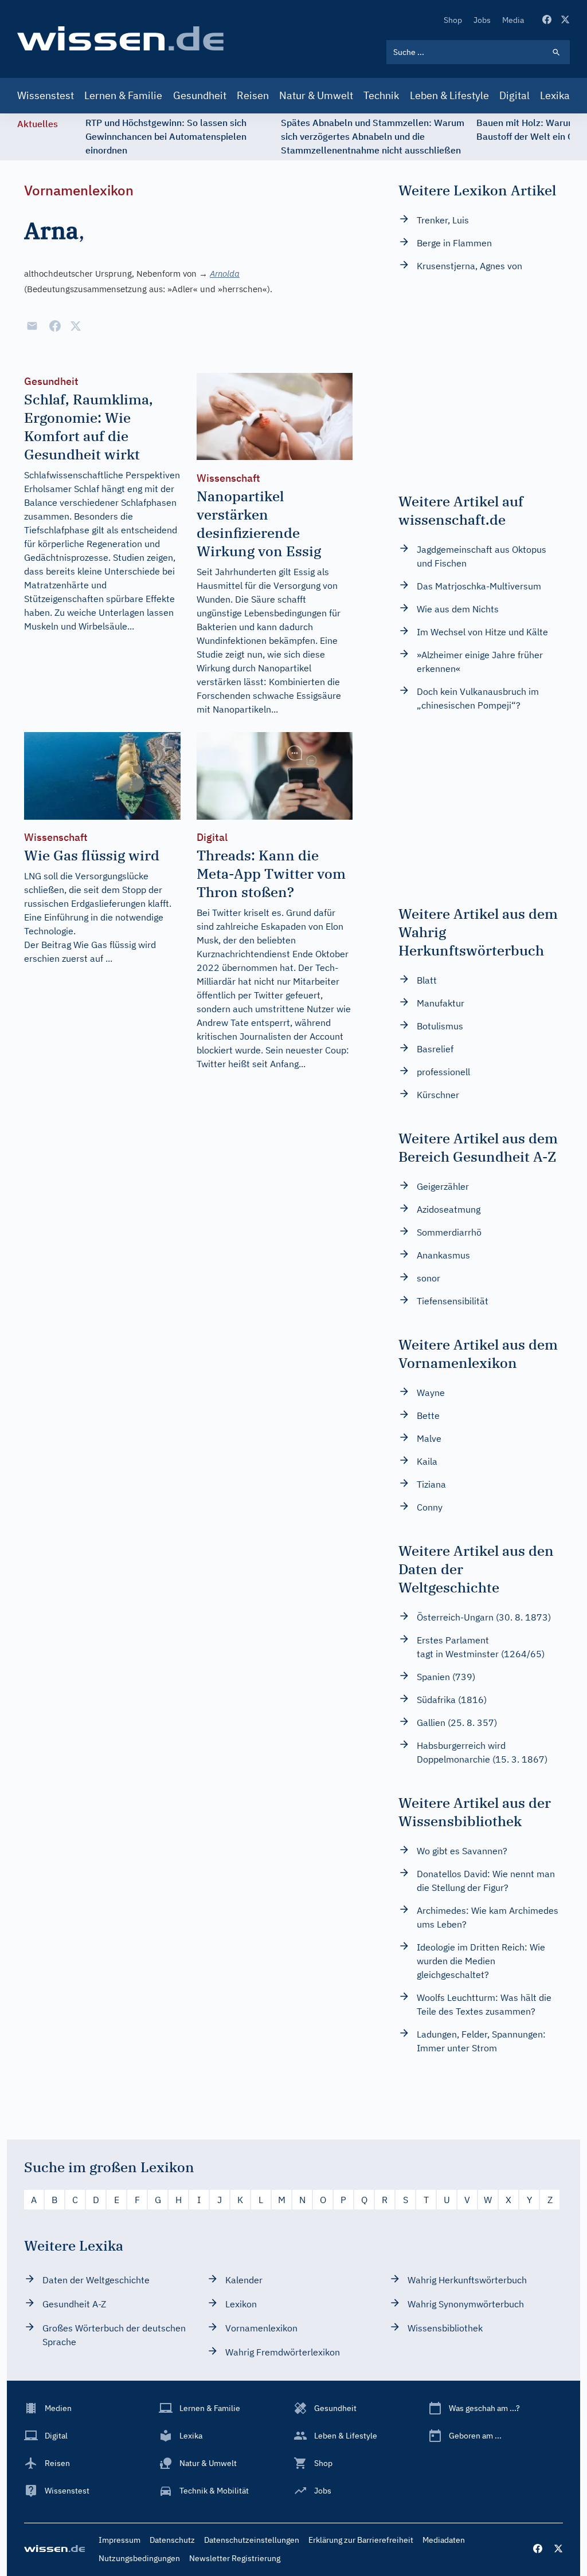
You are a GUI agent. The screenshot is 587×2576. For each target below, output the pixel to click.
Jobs (482, 20)
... (109, 958)
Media (513, 20)
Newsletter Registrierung (235, 2558)
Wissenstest (46, 95)
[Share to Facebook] (55, 326)
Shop (453, 20)
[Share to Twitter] (76, 326)
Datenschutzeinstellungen (252, 2540)
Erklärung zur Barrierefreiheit (361, 2540)
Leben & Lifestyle (449, 95)
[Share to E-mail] (32, 326)
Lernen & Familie (123, 95)
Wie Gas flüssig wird (115, 945)
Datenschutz (172, 2540)
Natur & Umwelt (316, 95)
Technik (381, 95)
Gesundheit (200, 95)
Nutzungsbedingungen (139, 2558)
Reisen (253, 95)
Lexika (555, 95)
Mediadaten (444, 2540)
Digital (514, 95)
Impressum (120, 2540)
